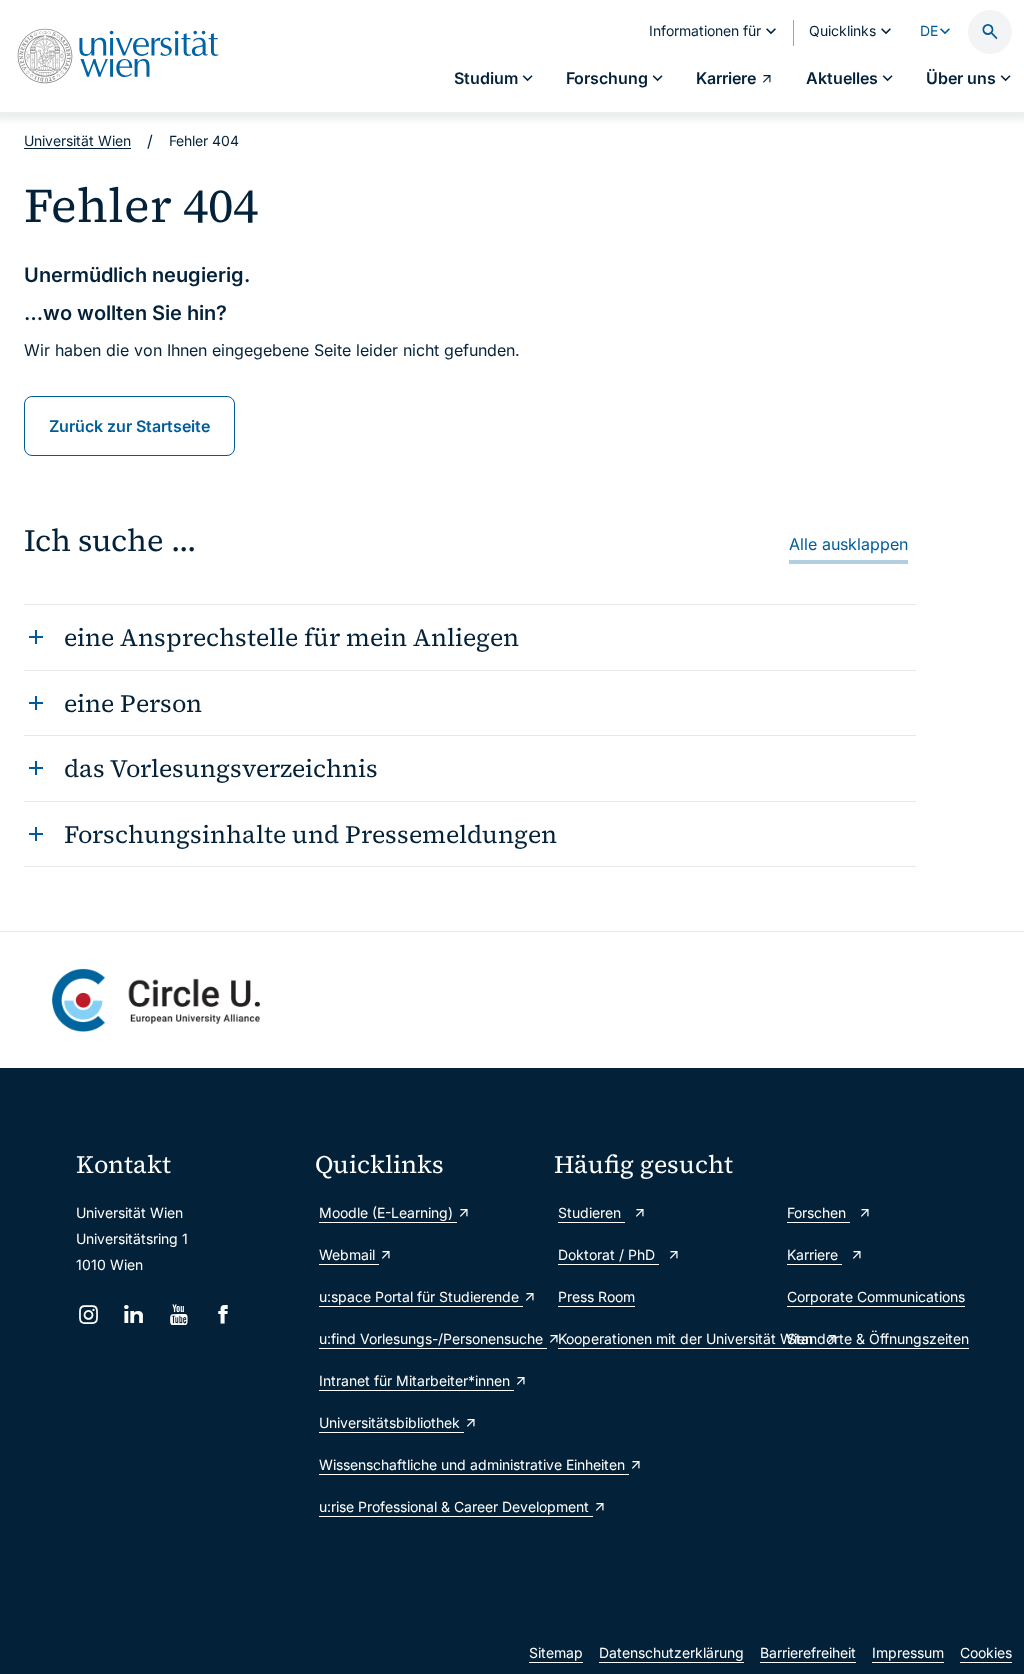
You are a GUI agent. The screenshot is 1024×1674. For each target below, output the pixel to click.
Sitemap (556, 1652)
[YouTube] (178, 1314)
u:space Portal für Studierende (421, 1296)
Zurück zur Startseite (129, 426)
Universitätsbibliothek (391, 1422)
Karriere (814, 1254)
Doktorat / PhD (608, 1254)
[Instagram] (88, 1314)
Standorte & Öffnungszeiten (878, 1338)
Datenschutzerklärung (671, 1652)
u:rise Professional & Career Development (426, 1506)
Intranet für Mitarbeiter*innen (416, 1380)
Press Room (596, 1296)
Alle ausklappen (848, 544)
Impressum (908, 1652)
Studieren (591, 1212)
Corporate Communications (876, 1296)
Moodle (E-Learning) (388, 1212)
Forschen (818, 1212)
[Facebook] (223, 1314)
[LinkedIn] (133, 1314)
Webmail (349, 1254)
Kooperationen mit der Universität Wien (662, 1338)
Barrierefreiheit (808, 1652)
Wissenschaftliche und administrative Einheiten (426, 1464)
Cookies (986, 1652)
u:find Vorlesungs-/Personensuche (426, 1338)
